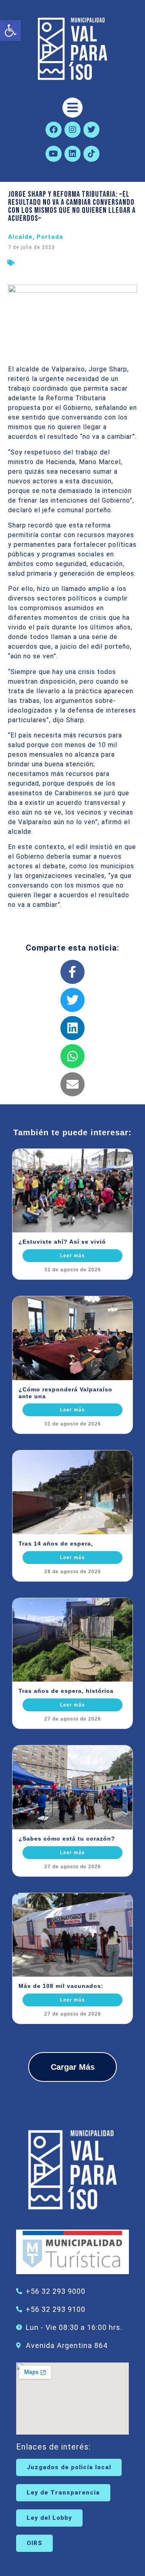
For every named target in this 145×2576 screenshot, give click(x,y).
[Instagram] (72, 130)
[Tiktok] (91, 154)
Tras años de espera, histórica (66, 1691)
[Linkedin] (72, 154)
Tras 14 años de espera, (56, 1544)
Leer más (72, 1256)
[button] (10, 31)
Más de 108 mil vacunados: (61, 1986)
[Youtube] (54, 154)
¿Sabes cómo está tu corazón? (67, 1839)
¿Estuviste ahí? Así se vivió (62, 1242)
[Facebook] (54, 130)
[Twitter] (91, 130)
